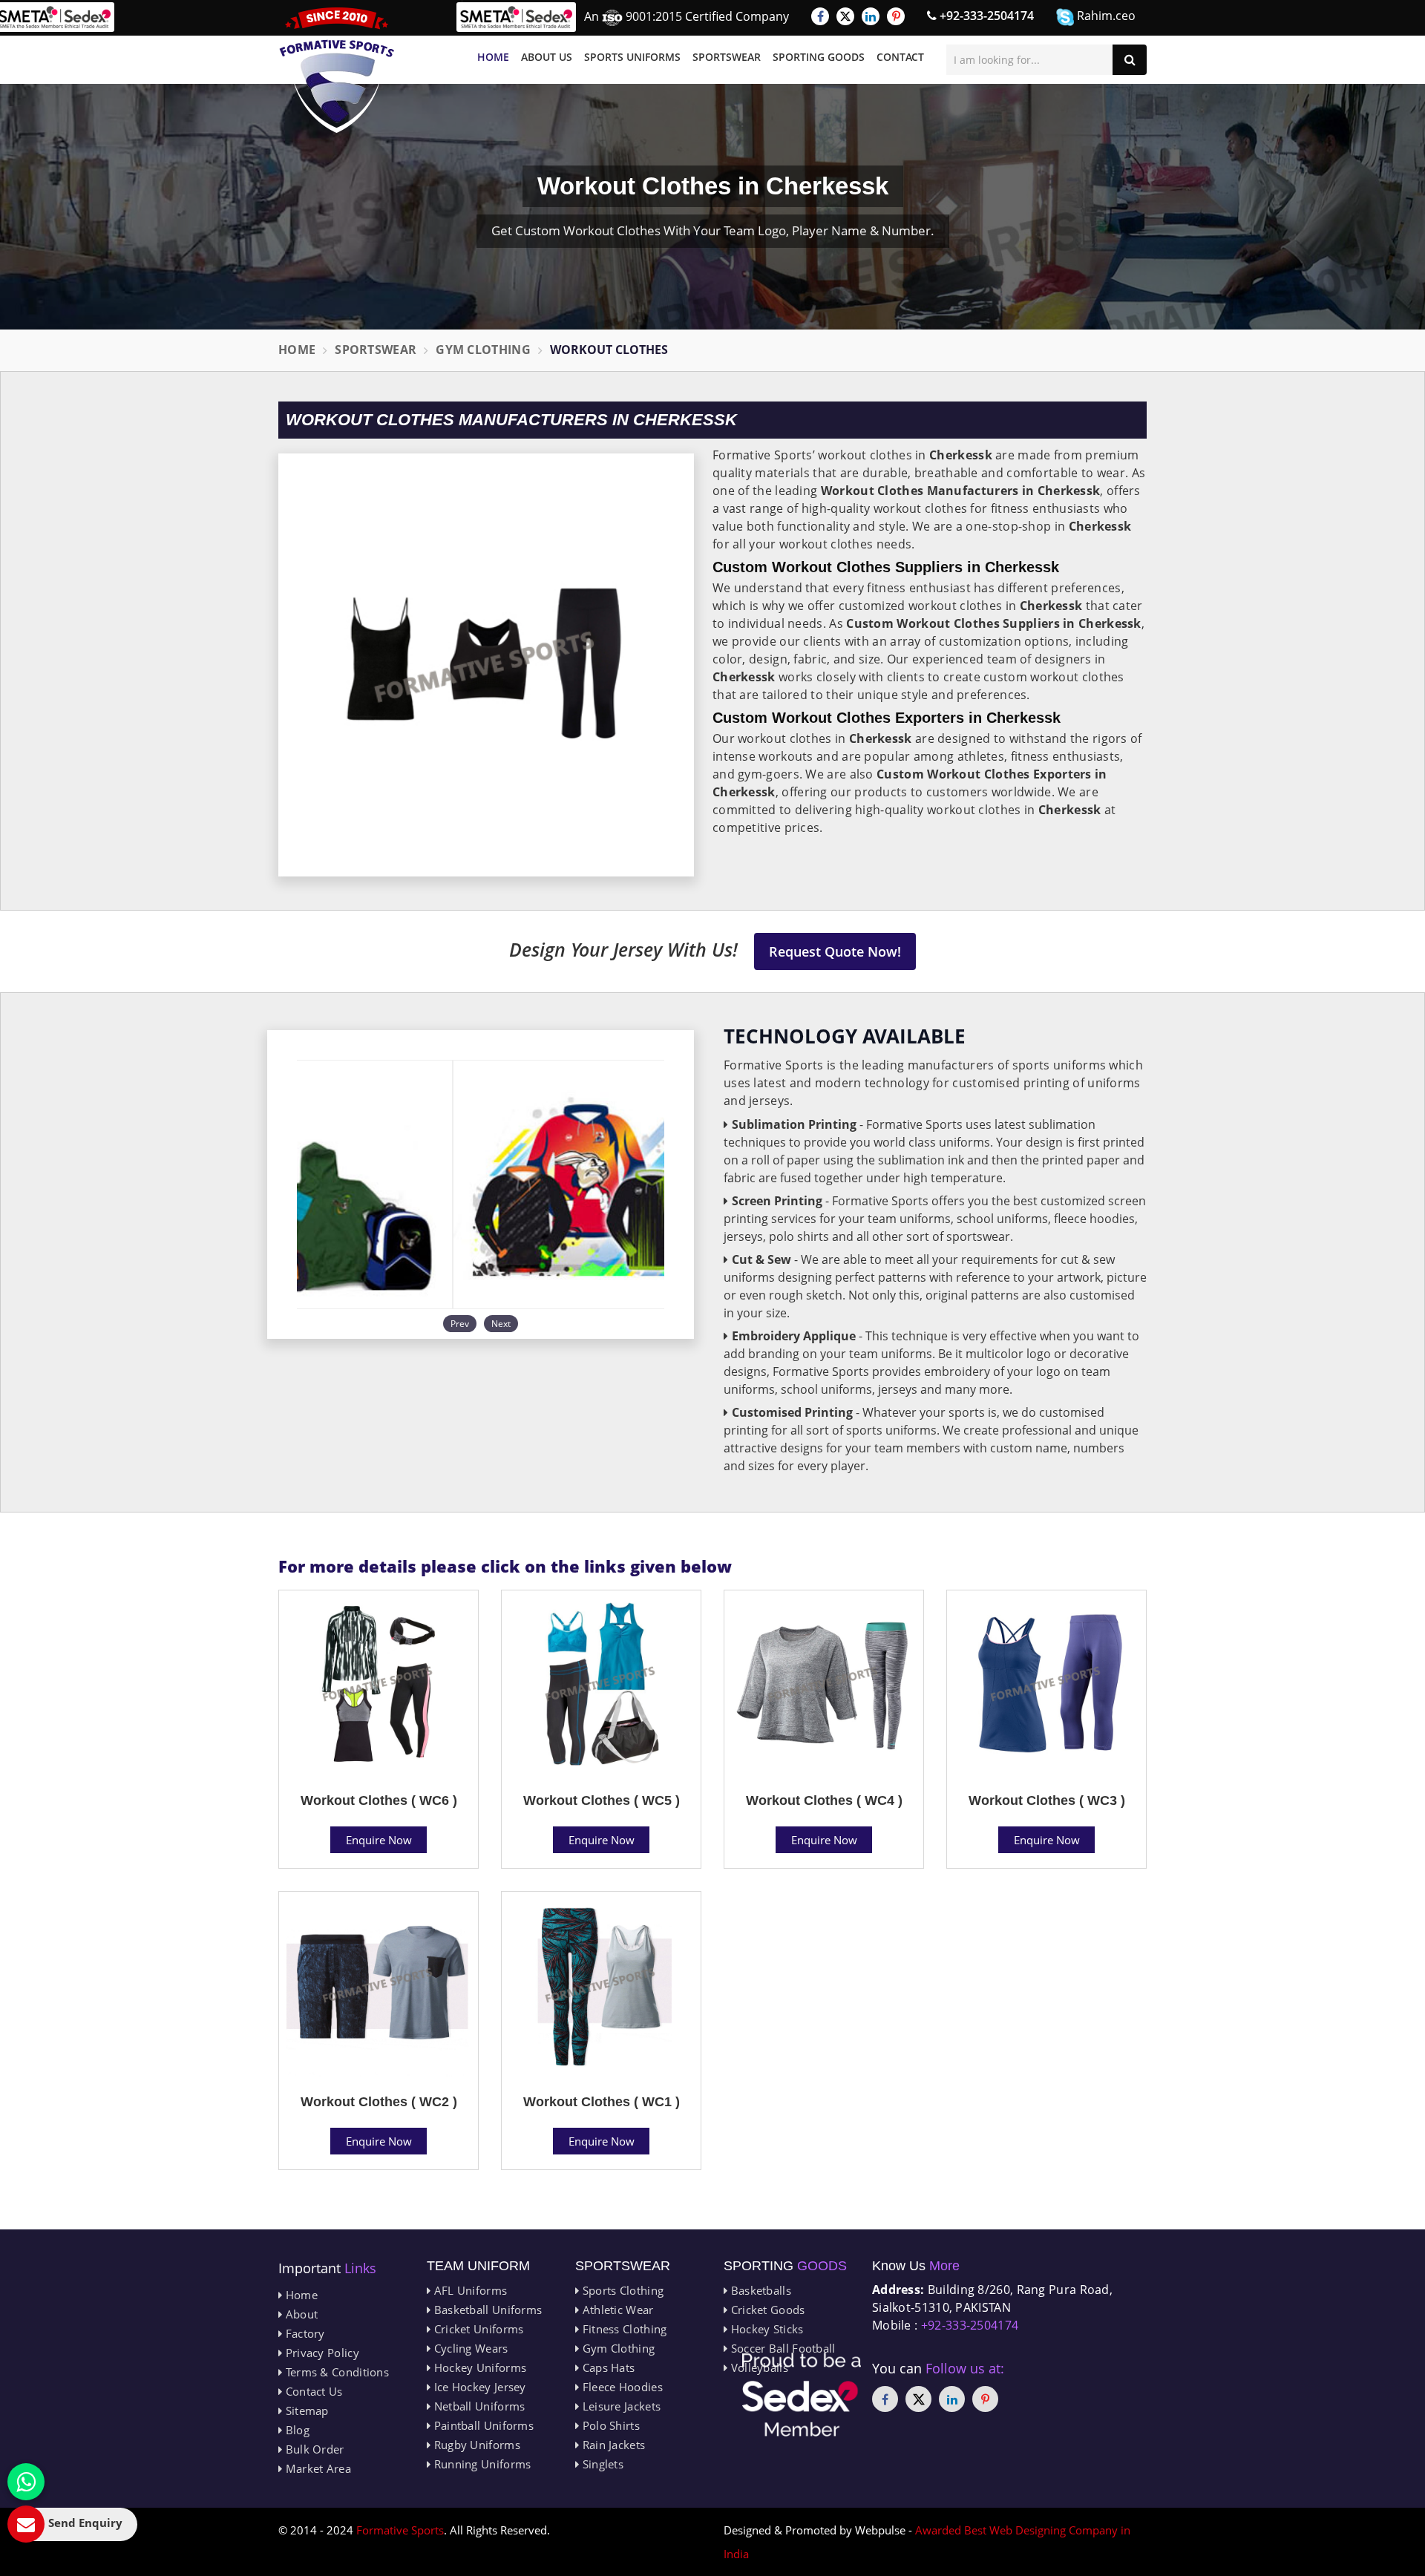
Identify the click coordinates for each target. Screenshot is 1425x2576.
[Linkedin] (871, 16)
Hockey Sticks (765, 2329)
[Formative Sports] (337, 70)
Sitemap (305, 2411)
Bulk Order (313, 2449)
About (300, 2314)
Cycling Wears (469, 2348)
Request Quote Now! (835, 951)
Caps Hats (607, 2367)
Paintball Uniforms (482, 2425)
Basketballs (759, 2290)
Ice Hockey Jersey (478, 2387)
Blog (296, 2430)
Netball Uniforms (478, 2406)
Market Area (317, 2468)
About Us (547, 57)
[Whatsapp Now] (26, 2482)
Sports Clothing (621, 2290)
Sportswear (727, 57)
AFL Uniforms (469, 2290)
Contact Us (312, 2391)
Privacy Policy (321, 2353)
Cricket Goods (766, 2310)
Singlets (601, 2464)
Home (493, 57)
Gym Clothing (483, 350)
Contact (900, 57)
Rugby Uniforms (475, 2445)
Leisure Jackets (620, 2406)
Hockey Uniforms (478, 2367)
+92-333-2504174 (985, 16)
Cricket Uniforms (477, 2329)
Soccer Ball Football (781, 2348)
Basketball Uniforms (486, 2310)
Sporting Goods (819, 57)
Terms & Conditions (335, 2372)
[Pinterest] (896, 16)
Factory (303, 2333)
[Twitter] (845, 16)
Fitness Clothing (623, 2329)
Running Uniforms (481, 2464)
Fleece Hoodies (621, 2387)
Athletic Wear (616, 2310)
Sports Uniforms (632, 57)
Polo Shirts (609, 2425)
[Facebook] (820, 16)
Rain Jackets (612, 2445)
